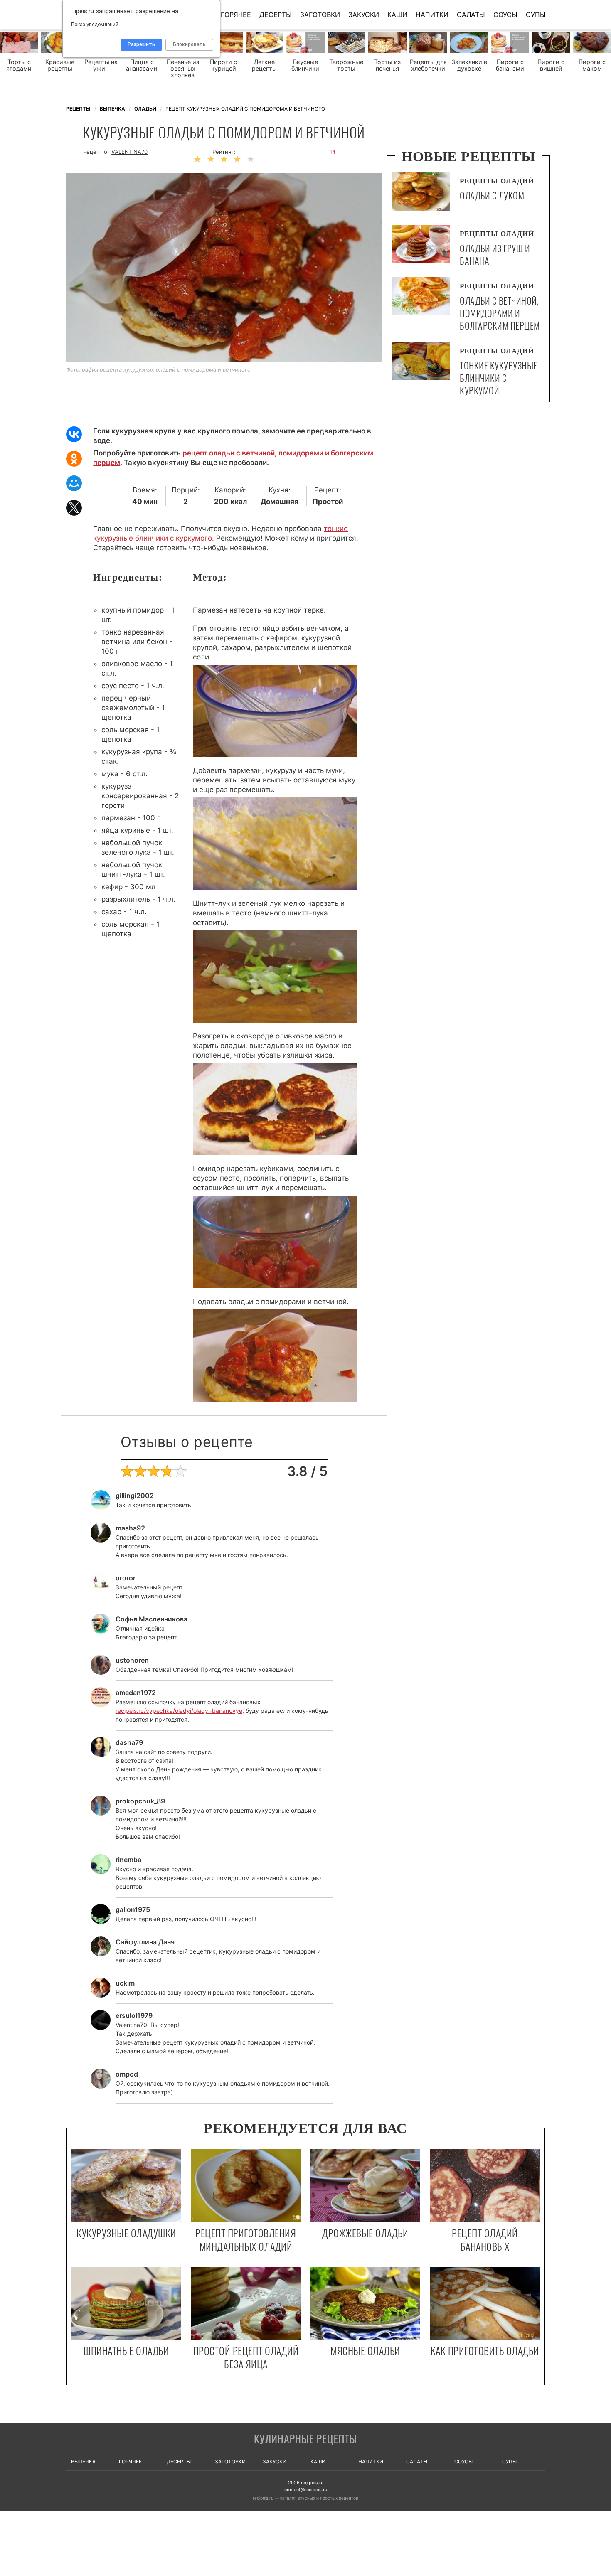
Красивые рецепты (60, 65)
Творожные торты (346, 65)
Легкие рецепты (264, 65)
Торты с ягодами (19, 65)
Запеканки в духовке (469, 65)
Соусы (505, 15)
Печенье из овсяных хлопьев (183, 69)
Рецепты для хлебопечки (428, 65)
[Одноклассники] (74, 459)
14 (333, 152)
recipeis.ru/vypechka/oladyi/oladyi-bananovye (179, 1711)
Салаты (471, 15)
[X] (74, 508)
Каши (397, 15)
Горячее (236, 15)
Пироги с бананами (510, 65)
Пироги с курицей (223, 65)
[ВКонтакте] (74, 434)
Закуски (364, 15)
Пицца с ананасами (142, 65)
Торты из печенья (387, 65)
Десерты (276, 15)
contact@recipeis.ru (306, 2490)
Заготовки (320, 15)
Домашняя (280, 502)
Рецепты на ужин (101, 65)
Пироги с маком (592, 65)
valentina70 (129, 152)
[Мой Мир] (74, 483)
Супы (536, 15)
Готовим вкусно (305, 2440)
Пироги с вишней (551, 65)
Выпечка (83, 2462)
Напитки (432, 15)
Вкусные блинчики (305, 65)
